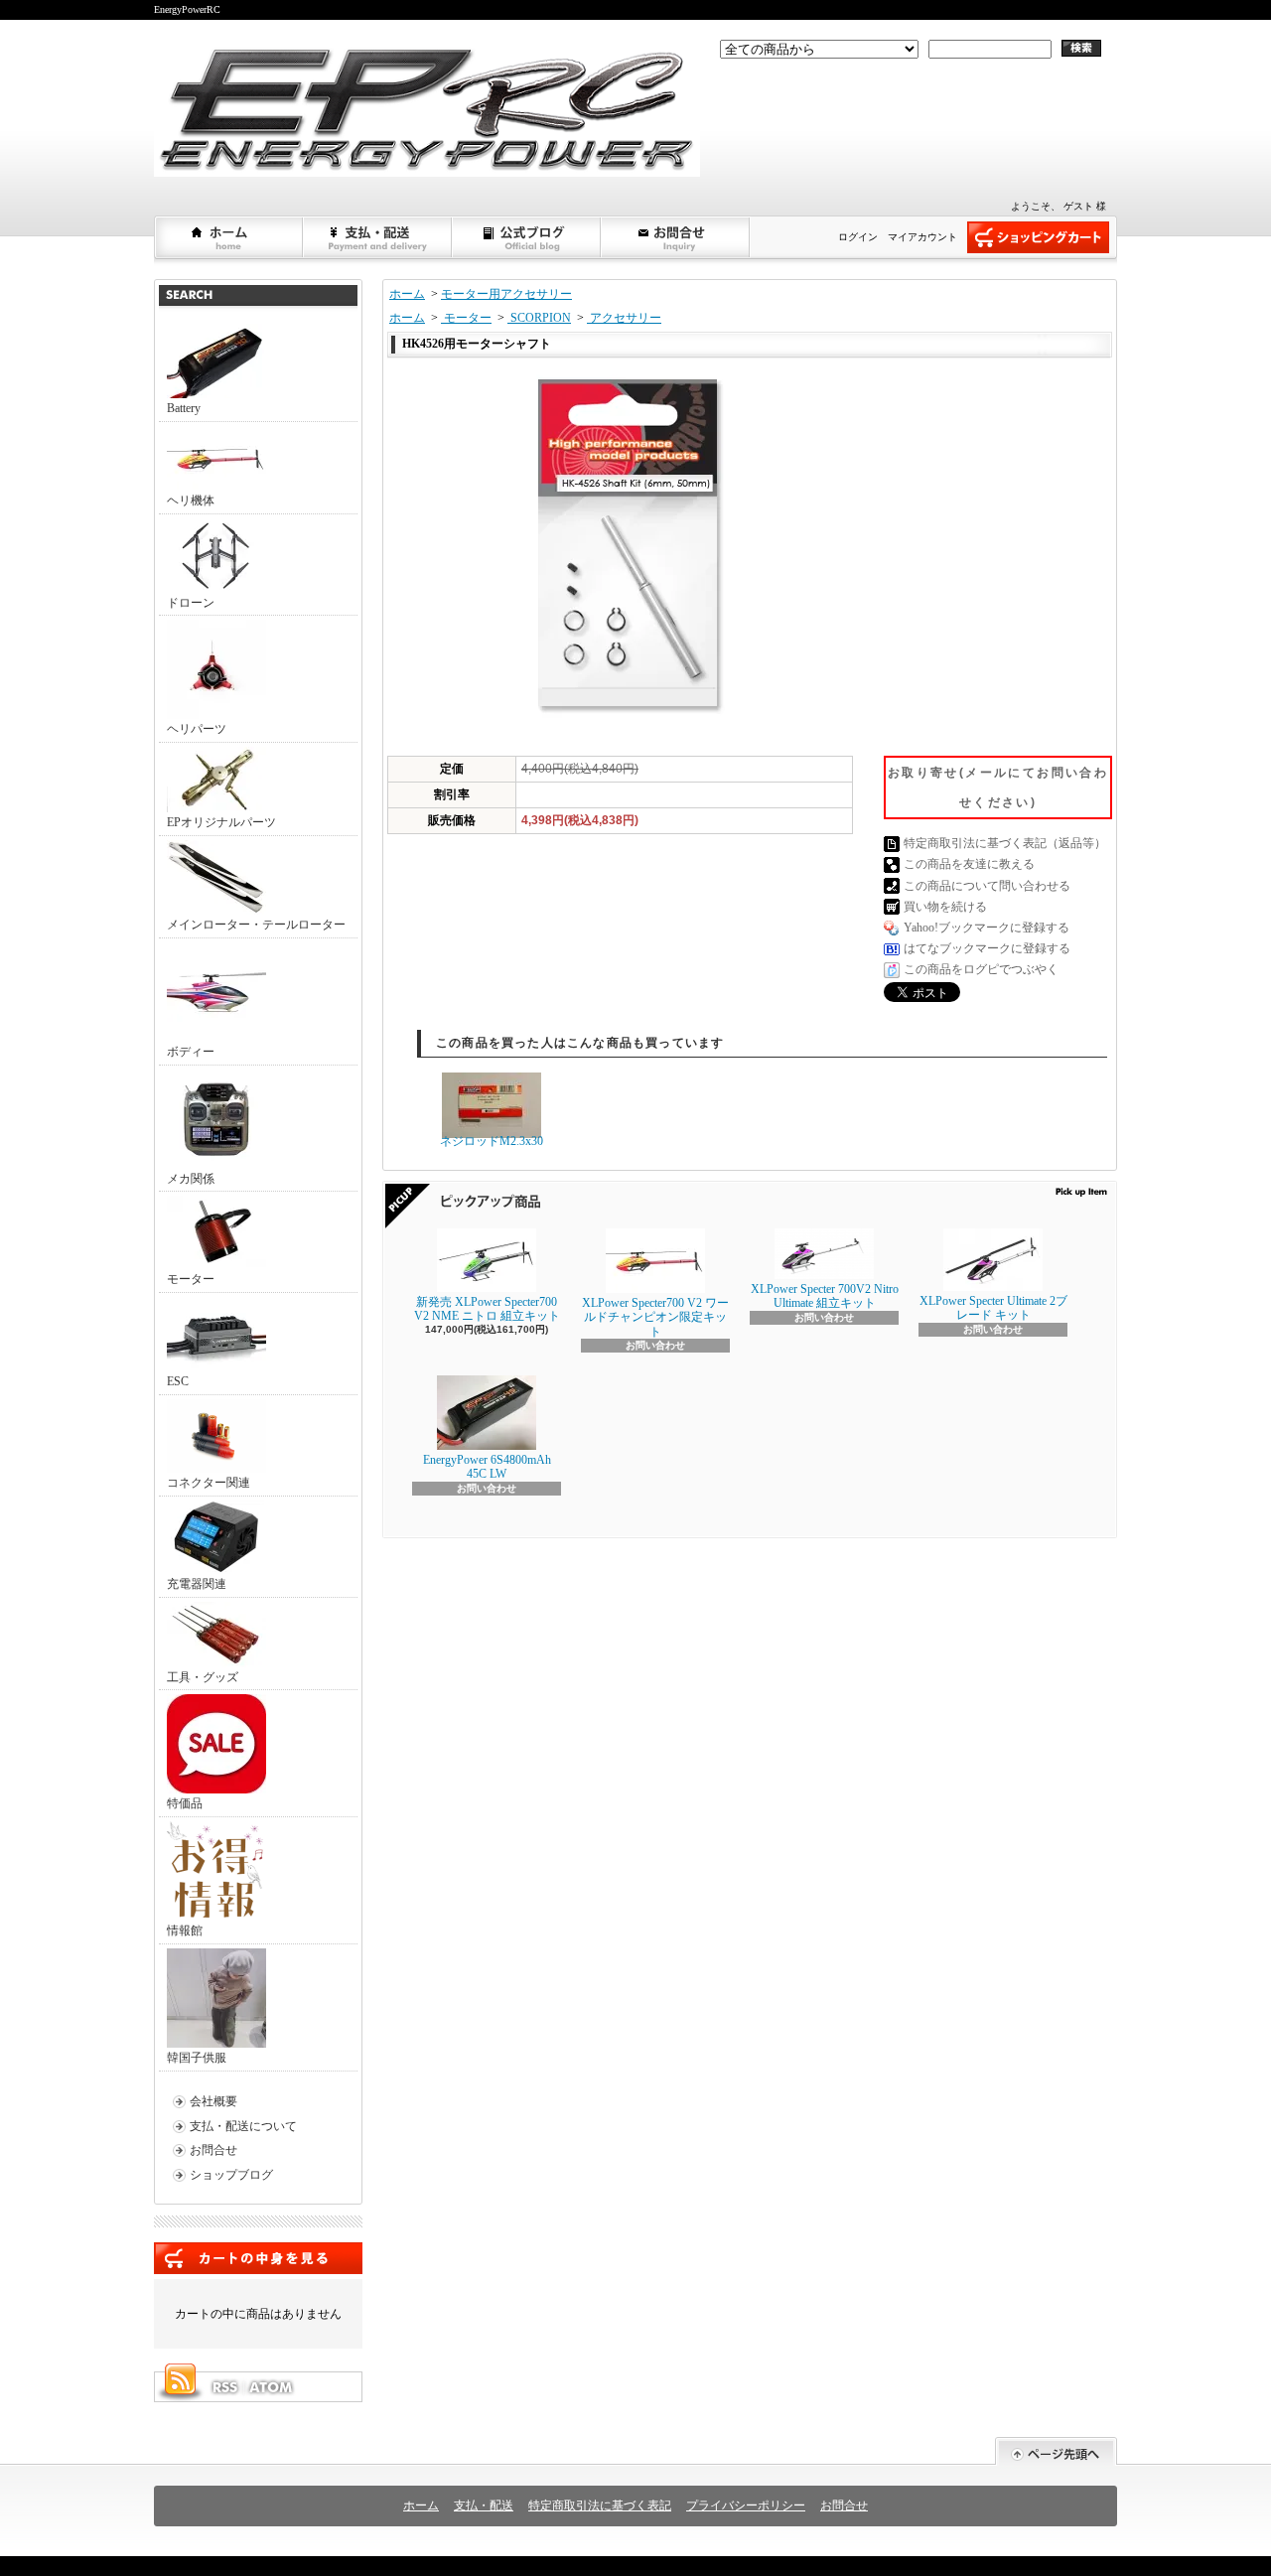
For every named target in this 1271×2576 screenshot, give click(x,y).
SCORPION (539, 318)
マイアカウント (922, 237)
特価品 (185, 1803)
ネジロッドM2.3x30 (492, 1141)
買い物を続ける (945, 907)
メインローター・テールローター (256, 925)
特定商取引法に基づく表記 (600, 2505)
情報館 (185, 1931)
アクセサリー (624, 318)
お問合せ (676, 237)
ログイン (858, 237)
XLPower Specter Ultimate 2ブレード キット (993, 1308)
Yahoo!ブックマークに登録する (987, 928)
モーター (191, 1279)
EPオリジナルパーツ (221, 822)
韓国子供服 (197, 2058)
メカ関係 (191, 1179)
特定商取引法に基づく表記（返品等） (1005, 843)
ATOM (272, 2387)
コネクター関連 (209, 1483)
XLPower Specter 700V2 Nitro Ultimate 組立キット (825, 1296)
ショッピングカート (1038, 237)
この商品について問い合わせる (987, 886)
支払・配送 (484, 2505)
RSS (224, 2387)
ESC (178, 1381)
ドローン (191, 603)
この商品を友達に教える (969, 864)
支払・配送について (378, 237)
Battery (184, 408)
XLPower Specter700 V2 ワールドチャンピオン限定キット (655, 1317)
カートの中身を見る (258, 2258)
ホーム (229, 237)
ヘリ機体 (191, 501)
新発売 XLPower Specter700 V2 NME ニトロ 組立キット (487, 1309)
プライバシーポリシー (746, 2505)
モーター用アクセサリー (506, 294)
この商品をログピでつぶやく (981, 969)
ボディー (191, 1052)
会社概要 (213, 2101)
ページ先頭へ (1056, 2451)
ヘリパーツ (197, 729)
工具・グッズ (203, 1677)
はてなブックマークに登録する (987, 948)
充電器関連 (197, 1584)
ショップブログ (527, 237)
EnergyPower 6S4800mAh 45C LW (487, 1467)
